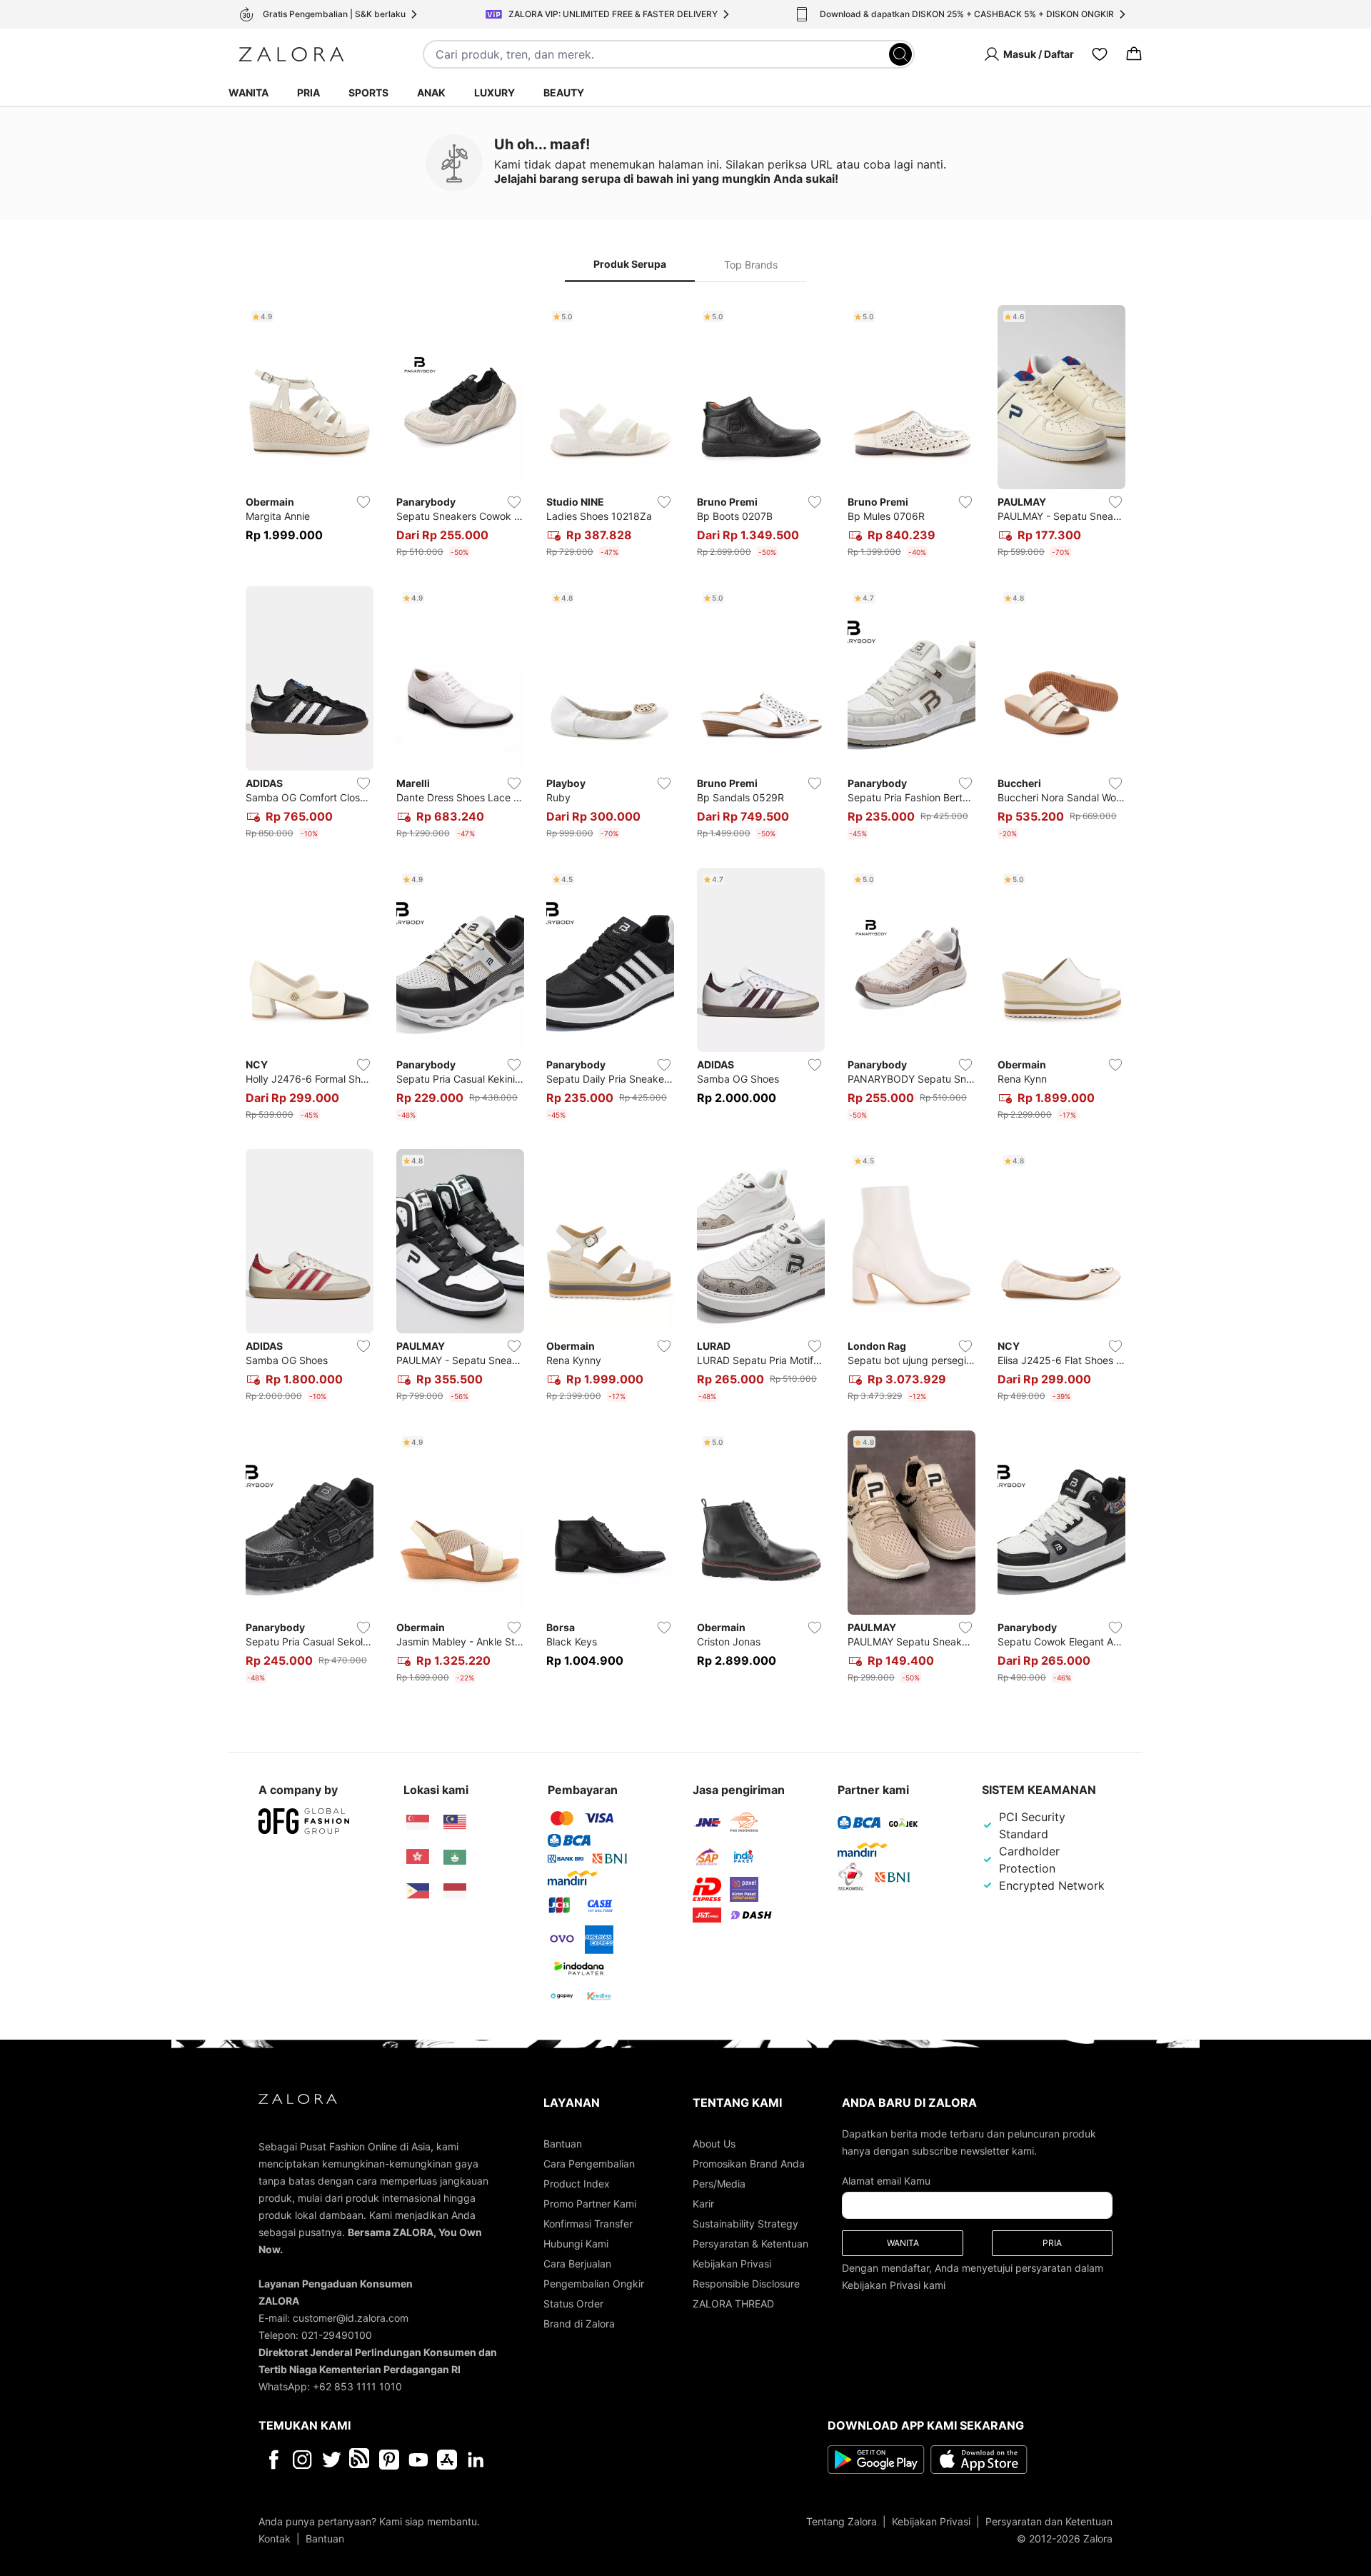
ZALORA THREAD (733, 2304)
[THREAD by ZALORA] (361, 2460)
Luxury (494, 92)
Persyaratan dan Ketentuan (1049, 2521)
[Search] (900, 54)
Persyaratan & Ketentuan (750, 2244)
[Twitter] (332, 2460)
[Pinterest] (389, 2460)
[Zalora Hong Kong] (418, 1857)
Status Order (573, 2304)
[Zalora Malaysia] (455, 1823)
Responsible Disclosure (746, 2284)
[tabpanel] (685, 997)
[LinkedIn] (476, 2460)
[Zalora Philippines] (418, 1891)
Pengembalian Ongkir (594, 2284)
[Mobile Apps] (447, 2460)
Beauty (564, 92)
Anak (431, 92)
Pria (308, 92)
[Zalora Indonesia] (455, 1891)
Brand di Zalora (579, 2324)
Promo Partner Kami (590, 2204)
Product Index (577, 2184)
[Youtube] (418, 2460)
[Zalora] (291, 54)
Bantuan (563, 2144)
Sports (368, 92)
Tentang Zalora (842, 2521)
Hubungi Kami (576, 2244)
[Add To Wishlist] (363, 502)
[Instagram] (302, 2460)
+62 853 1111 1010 (357, 2386)
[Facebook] (273, 2460)
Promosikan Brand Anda (749, 2164)
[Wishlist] (1100, 54)
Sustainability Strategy (745, 2224)
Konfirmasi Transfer (588, 2224)
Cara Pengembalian (589, 2164)
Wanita (248, 92)
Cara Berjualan (577, 2264)
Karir (703, 2204)
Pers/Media (719, 2184)
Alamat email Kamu (886, 2181)
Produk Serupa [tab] (630, 264)
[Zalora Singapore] (418, 1823)
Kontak (275, 2539)
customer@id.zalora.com (351, 2318)
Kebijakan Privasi (732, 2264)
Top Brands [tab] (751, 265)
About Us (714, 2144)
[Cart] (1134, 54)
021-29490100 (337, 2335)
